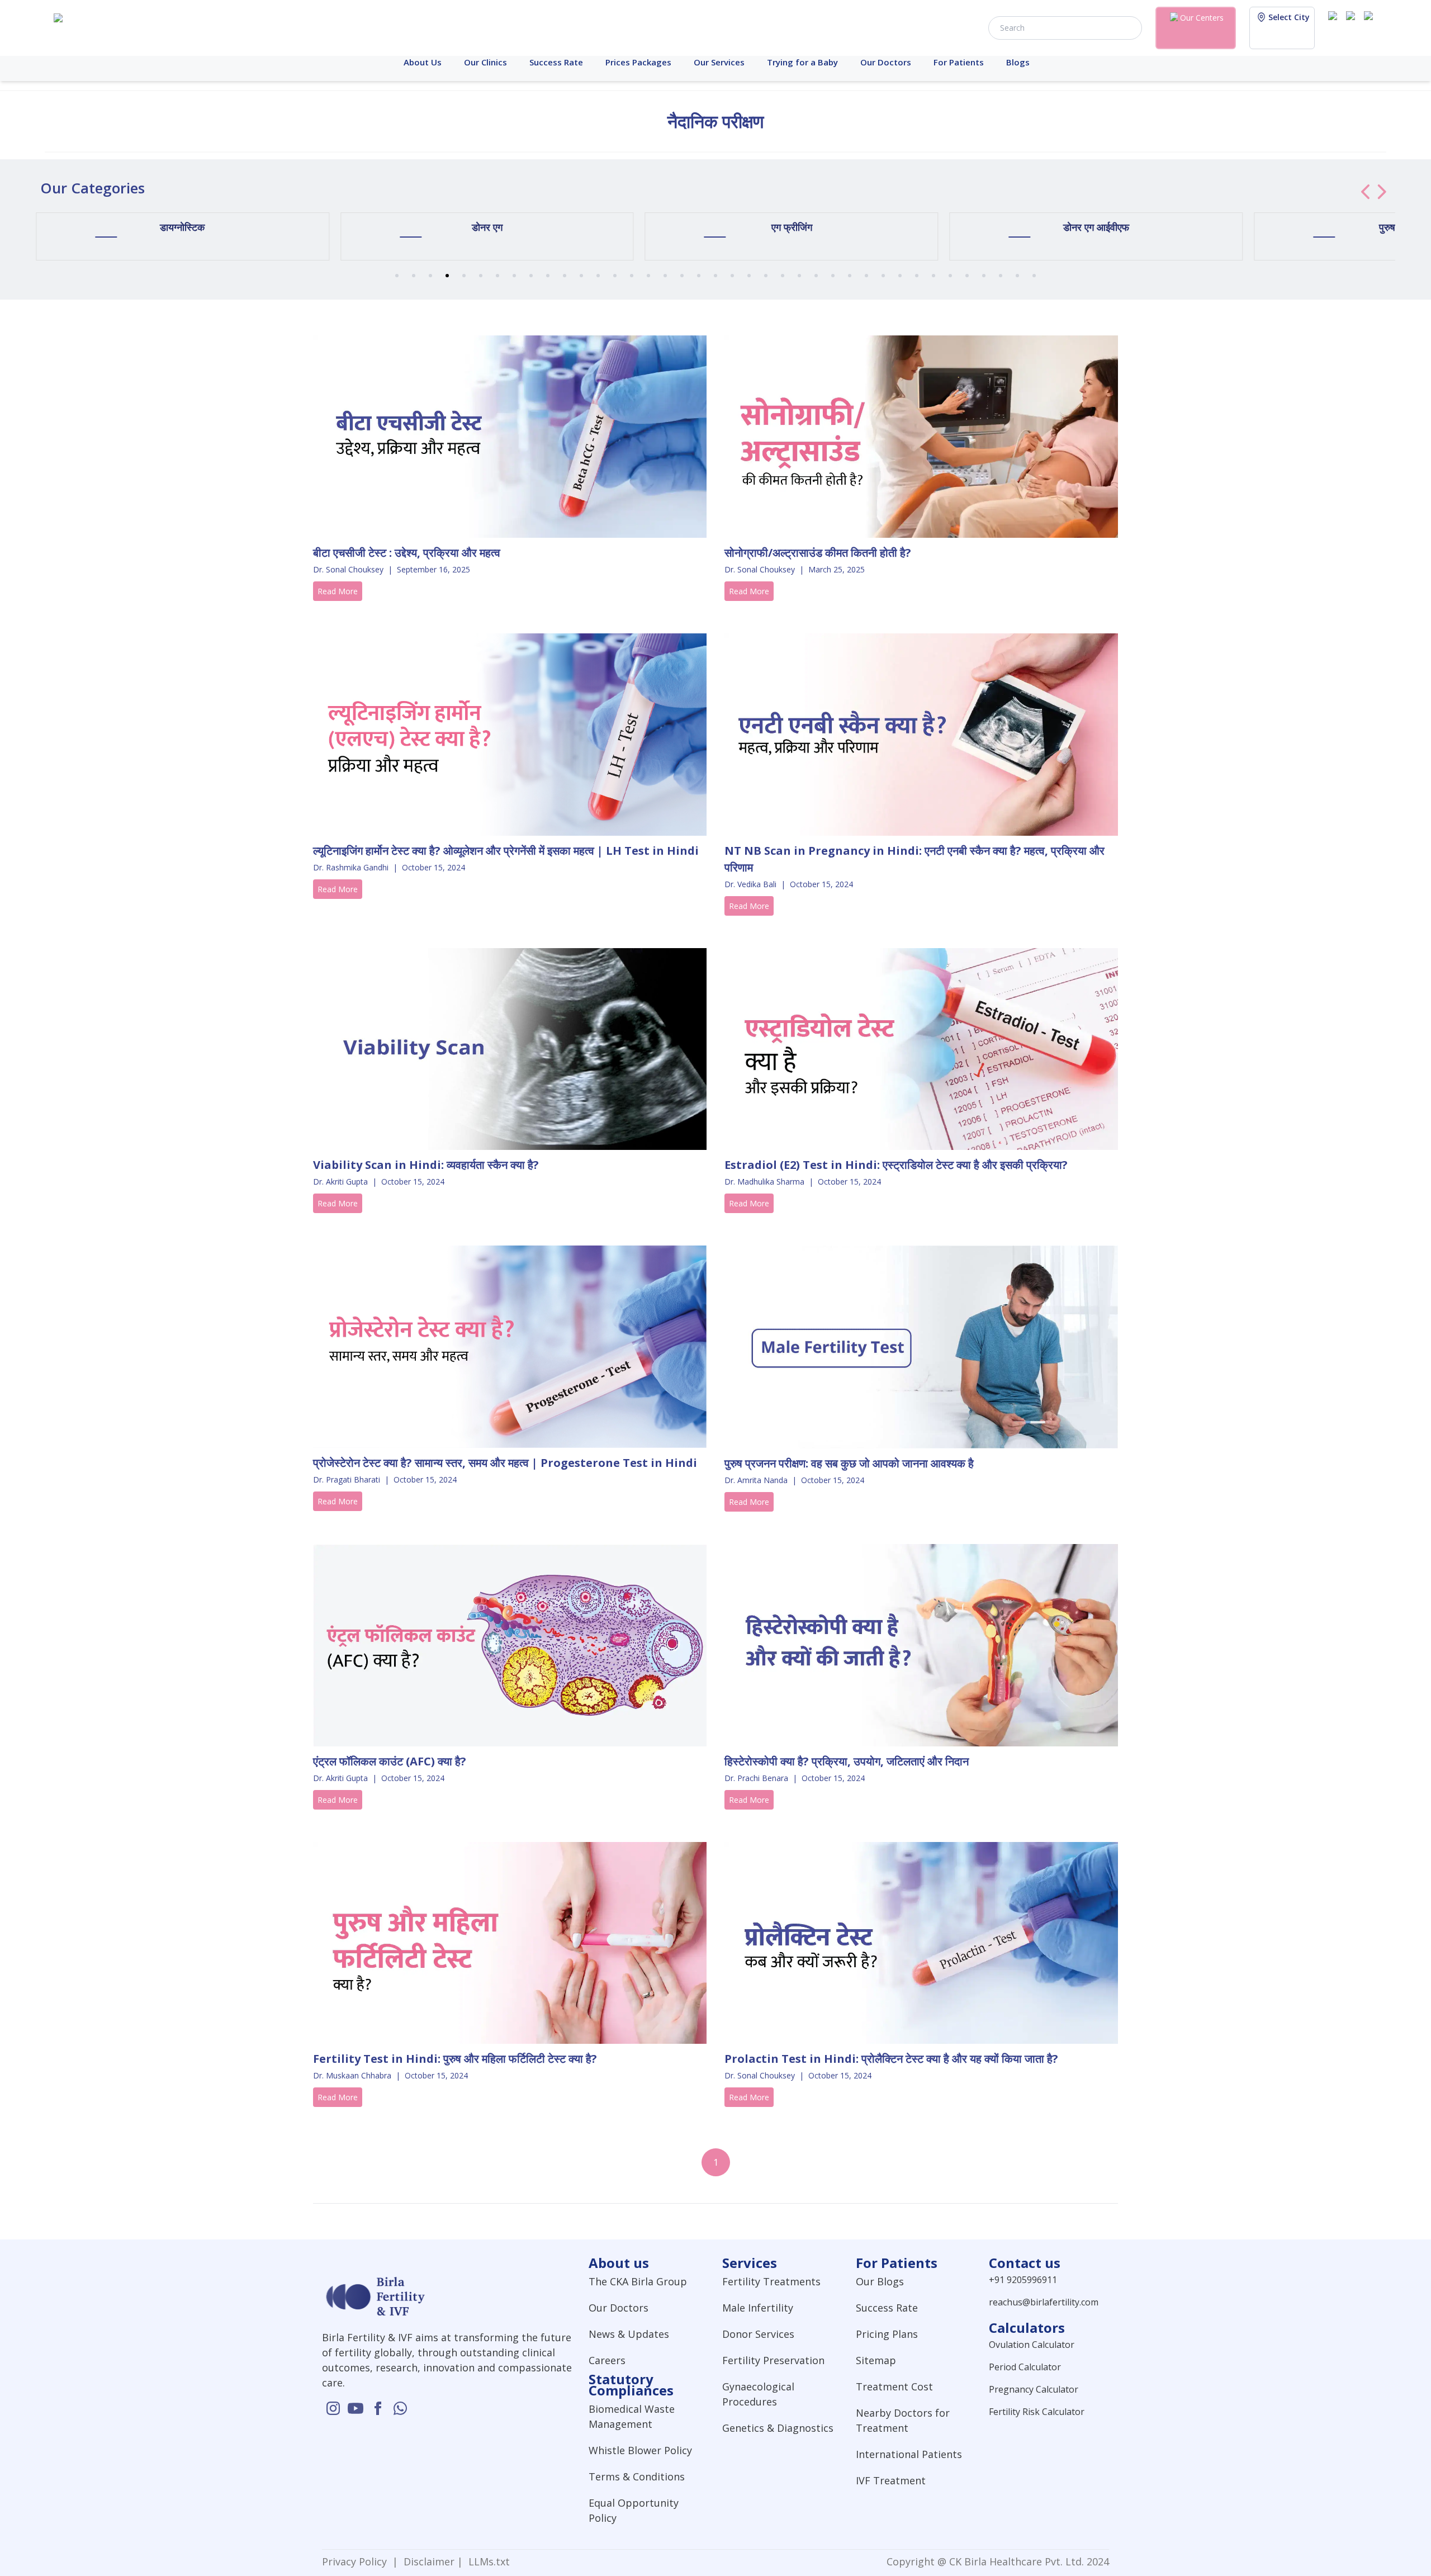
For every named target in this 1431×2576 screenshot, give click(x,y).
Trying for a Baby (802, 62)
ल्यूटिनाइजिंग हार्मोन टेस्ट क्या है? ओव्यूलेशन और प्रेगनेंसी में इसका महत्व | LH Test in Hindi (506, 851)
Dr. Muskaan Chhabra (352, 2075)
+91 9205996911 (1023, 2280)
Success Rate (556, 62)
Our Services (719, 62)
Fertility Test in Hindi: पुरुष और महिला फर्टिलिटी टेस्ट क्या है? (455, 2059)
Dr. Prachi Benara (756, 1778)
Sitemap (876, 2360)
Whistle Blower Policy (640, 2450)
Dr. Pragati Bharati (347, 1479)
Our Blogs (880, 2281)
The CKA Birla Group (638, 2281)
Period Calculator (1025, 2367)
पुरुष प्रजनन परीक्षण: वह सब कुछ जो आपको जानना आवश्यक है (849, 1463)
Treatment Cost (894, 2386)
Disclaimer (428, 2561)
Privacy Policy (357, 2561)
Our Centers (1202, 18)
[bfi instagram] (1335, 27)
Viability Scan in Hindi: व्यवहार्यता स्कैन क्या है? (426, 1165)
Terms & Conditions (637, 2476)
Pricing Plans (887, 2334)
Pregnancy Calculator (1034, 2389)
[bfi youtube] (1353, 27)
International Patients (909, 2454)
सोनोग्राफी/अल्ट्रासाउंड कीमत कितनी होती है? (818, 553)
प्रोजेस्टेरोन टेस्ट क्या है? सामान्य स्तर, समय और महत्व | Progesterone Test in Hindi (505, 1463)
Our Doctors (886, 62)
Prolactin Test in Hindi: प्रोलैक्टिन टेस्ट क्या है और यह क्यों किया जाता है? (891, 2059)
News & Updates (629, 2334)
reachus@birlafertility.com (1044, 2302)
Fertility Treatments (771, 2281)
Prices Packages (638, 62)
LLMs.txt (486, 2561)
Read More (338, 591)
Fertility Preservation (773, 2360)
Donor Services (758, 2334)
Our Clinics (485, 62)
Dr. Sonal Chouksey (348, 569)
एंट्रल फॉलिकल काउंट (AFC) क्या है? (390, 1761)
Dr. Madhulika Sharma (764, 1182)
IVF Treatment (891, 2480)
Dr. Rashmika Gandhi (351, 867)
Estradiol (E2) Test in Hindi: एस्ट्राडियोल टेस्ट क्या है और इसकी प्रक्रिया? (896, 1165)
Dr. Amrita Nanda (756, 1480)
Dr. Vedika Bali (750, 884)
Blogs (1018, 62)
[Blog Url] (510, 437)
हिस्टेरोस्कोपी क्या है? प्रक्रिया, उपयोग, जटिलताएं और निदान (847, 1761)
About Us (423, 62)
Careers (607, 2360)
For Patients (959, 62)
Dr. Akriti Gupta (340, 1182)
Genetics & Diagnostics (778, 2428)
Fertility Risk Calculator (1037, 2412)
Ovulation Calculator (1032, 2345)
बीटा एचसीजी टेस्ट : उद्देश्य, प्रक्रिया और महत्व (407, 553)
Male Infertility (758, 2308)
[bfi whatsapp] (400, 2408)
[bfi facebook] (1371, 27)
